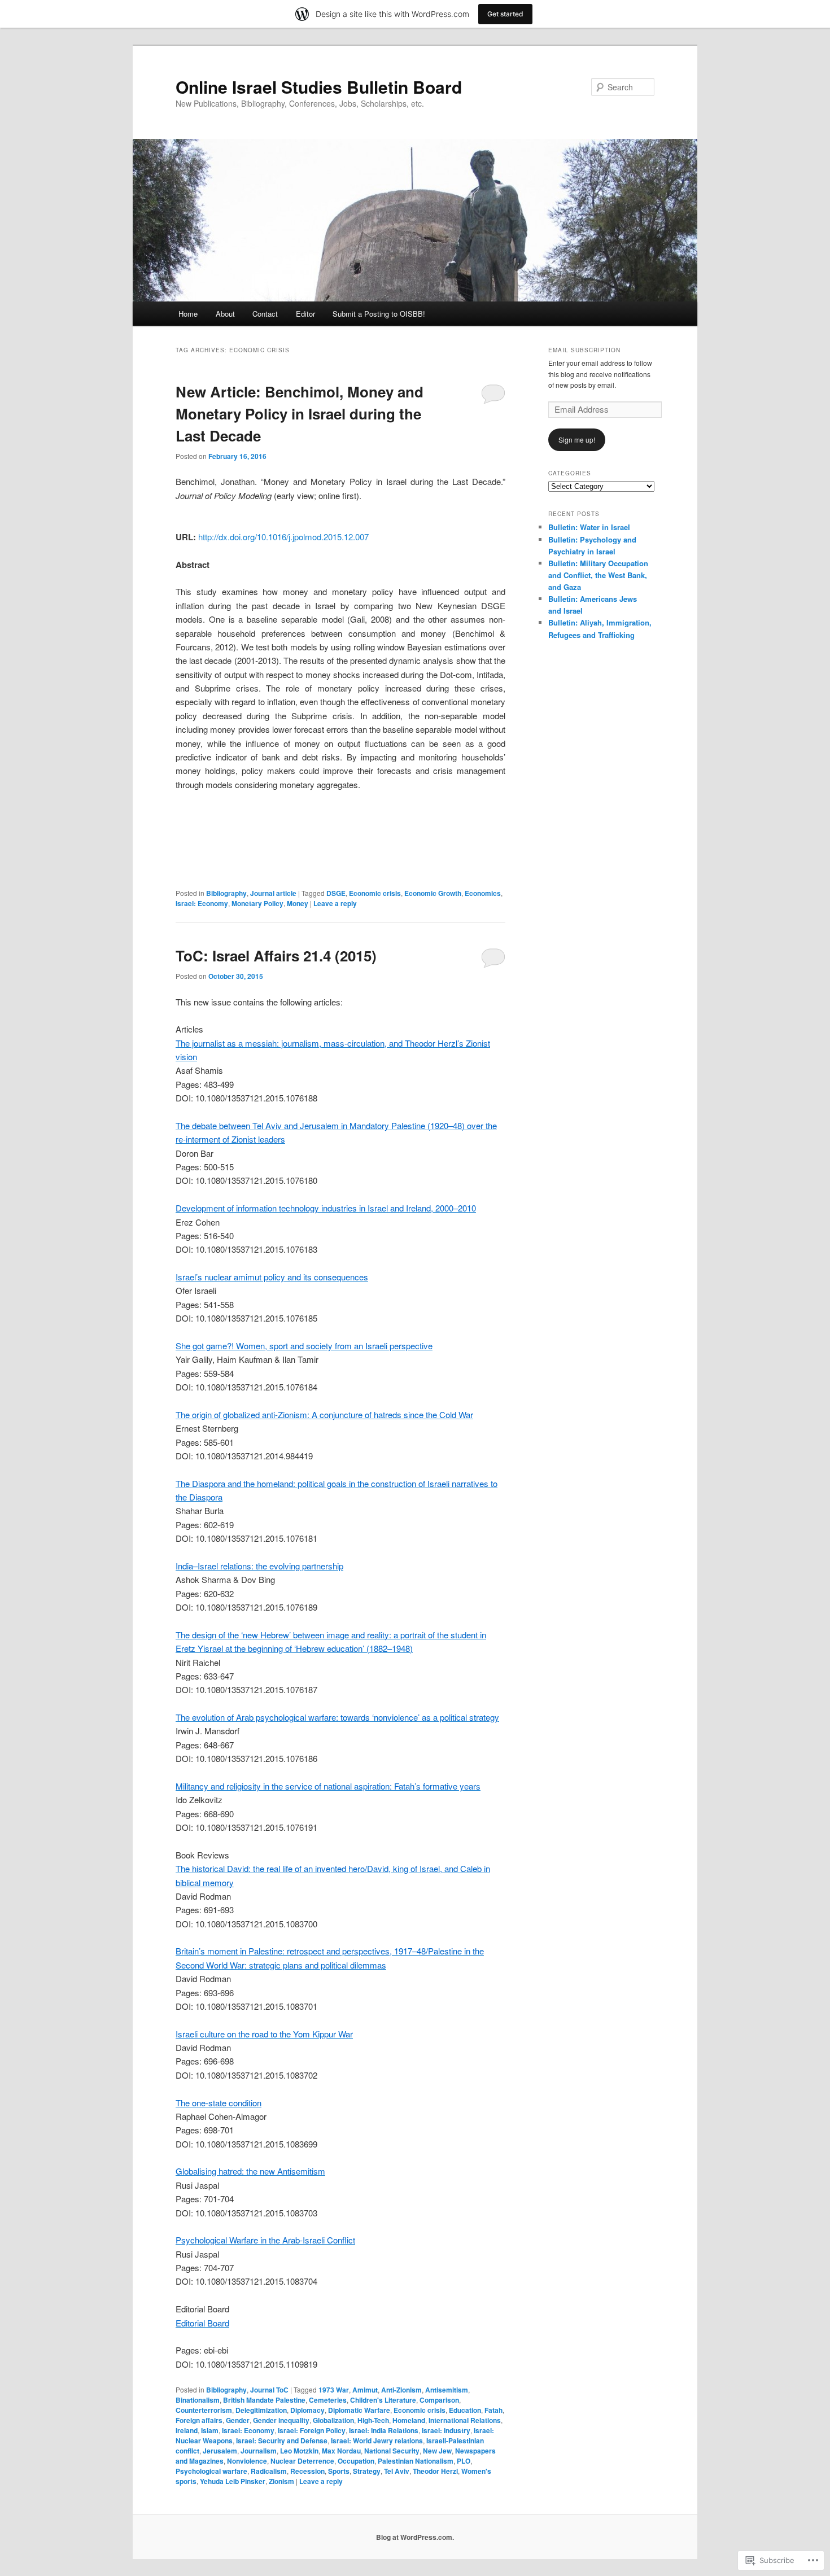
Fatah (493, 2410)
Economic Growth (433, 893)
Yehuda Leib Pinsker (233, 2481)
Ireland (187, 2430)
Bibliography (226, 893)
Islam (210, 2430)
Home (188, 314)
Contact (265, 314)
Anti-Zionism (401, 2390)
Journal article (273, 893)
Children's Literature (383, 2400)
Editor (305, 314)
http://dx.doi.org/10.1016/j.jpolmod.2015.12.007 (283, 537)
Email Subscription (584, 350)
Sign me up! (577, 439)
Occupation (356, 2461)
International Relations (465, 2420)
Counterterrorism (204, 2410)
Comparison (439, 2400)
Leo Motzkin (299, 2451)
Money (298, 903)
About (225, 314)
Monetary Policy (257, 903)
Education (465, 2410)
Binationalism (198, 2400)
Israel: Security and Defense (282, 2441)
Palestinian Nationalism (416, 2461)
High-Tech (373, 2420)
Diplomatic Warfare (359, 2410)
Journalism (259, 2451)
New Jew (437, 2451)
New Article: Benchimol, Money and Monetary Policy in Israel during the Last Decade (300, 414)
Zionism (281, 2481)
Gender (238, 2420)
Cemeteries (328, 2400)
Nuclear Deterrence (302, 2461)
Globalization (333, 2420)
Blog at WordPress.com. (415, 2537)
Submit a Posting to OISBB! (379, 314)
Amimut (365, 2390)
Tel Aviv (397, 2471)
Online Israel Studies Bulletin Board (319, 87)
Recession (307, 2471)
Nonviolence (247, 2461)
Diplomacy (307, 2410)
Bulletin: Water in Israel (589, 527)
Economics (483, 893)
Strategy (367, 2471)
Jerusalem (220, 2451)
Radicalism (269, 2471)
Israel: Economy (202, 903)
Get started (505, 14)
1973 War (334, 2390)
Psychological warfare (211, 2471)
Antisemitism (447, 2390)
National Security (392, 2451)
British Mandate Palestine (264, 2400)
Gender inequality (281, 2420)
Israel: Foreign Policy (312, 2430)
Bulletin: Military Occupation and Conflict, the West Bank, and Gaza (598, 575)
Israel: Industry (446, 2430)
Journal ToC (269, 2390)
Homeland (409, 2420)
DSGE (336, 893)
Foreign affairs (199, 2420)
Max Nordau (341, 2451)
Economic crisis (375, 893)
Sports (339, 2471)
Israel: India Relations (384, 2430)
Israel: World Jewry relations (377, 2441)
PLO (464, 2461)
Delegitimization (261, 2410)
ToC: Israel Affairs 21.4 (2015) (276, 955)
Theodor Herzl (435, 2471)
